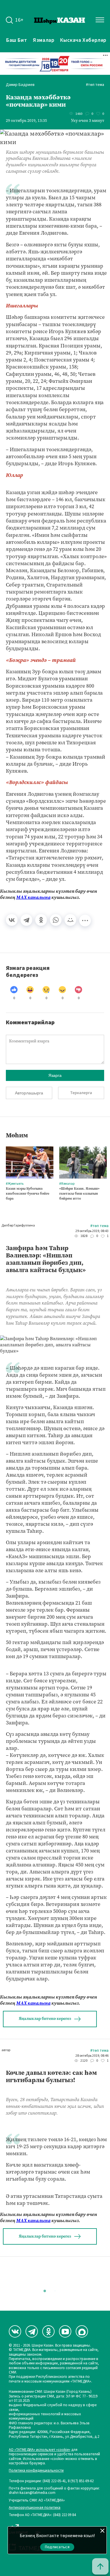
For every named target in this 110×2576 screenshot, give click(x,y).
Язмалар (44, 40)
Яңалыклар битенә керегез (45, 2019)
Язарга (55, 1075)
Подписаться (57, 2547)
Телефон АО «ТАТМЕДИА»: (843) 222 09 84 (42, 2515)
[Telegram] (26, 920)
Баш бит (17, 40)
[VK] (15, 2331)
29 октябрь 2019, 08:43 (92, 1231)
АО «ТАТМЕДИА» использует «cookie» (40, 2450)
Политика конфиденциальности (36, 2471)
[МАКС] (82, 2331)
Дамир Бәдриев (20, 85)
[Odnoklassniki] (48, 2331)
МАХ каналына (33, 897)
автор (6, 2050)
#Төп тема (95, 85)
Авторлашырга (29, 1093)
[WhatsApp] (56, 920)
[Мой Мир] (70, 920)
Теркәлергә (81, 1093)
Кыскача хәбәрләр (83, 40)
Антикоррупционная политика (35, 2508)
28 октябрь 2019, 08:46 (92, 2056)
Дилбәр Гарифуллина (18, 1226)
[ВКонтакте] (12, 920)
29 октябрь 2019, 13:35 (26, 121)
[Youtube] (65, 2331)
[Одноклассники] (41, 920)
